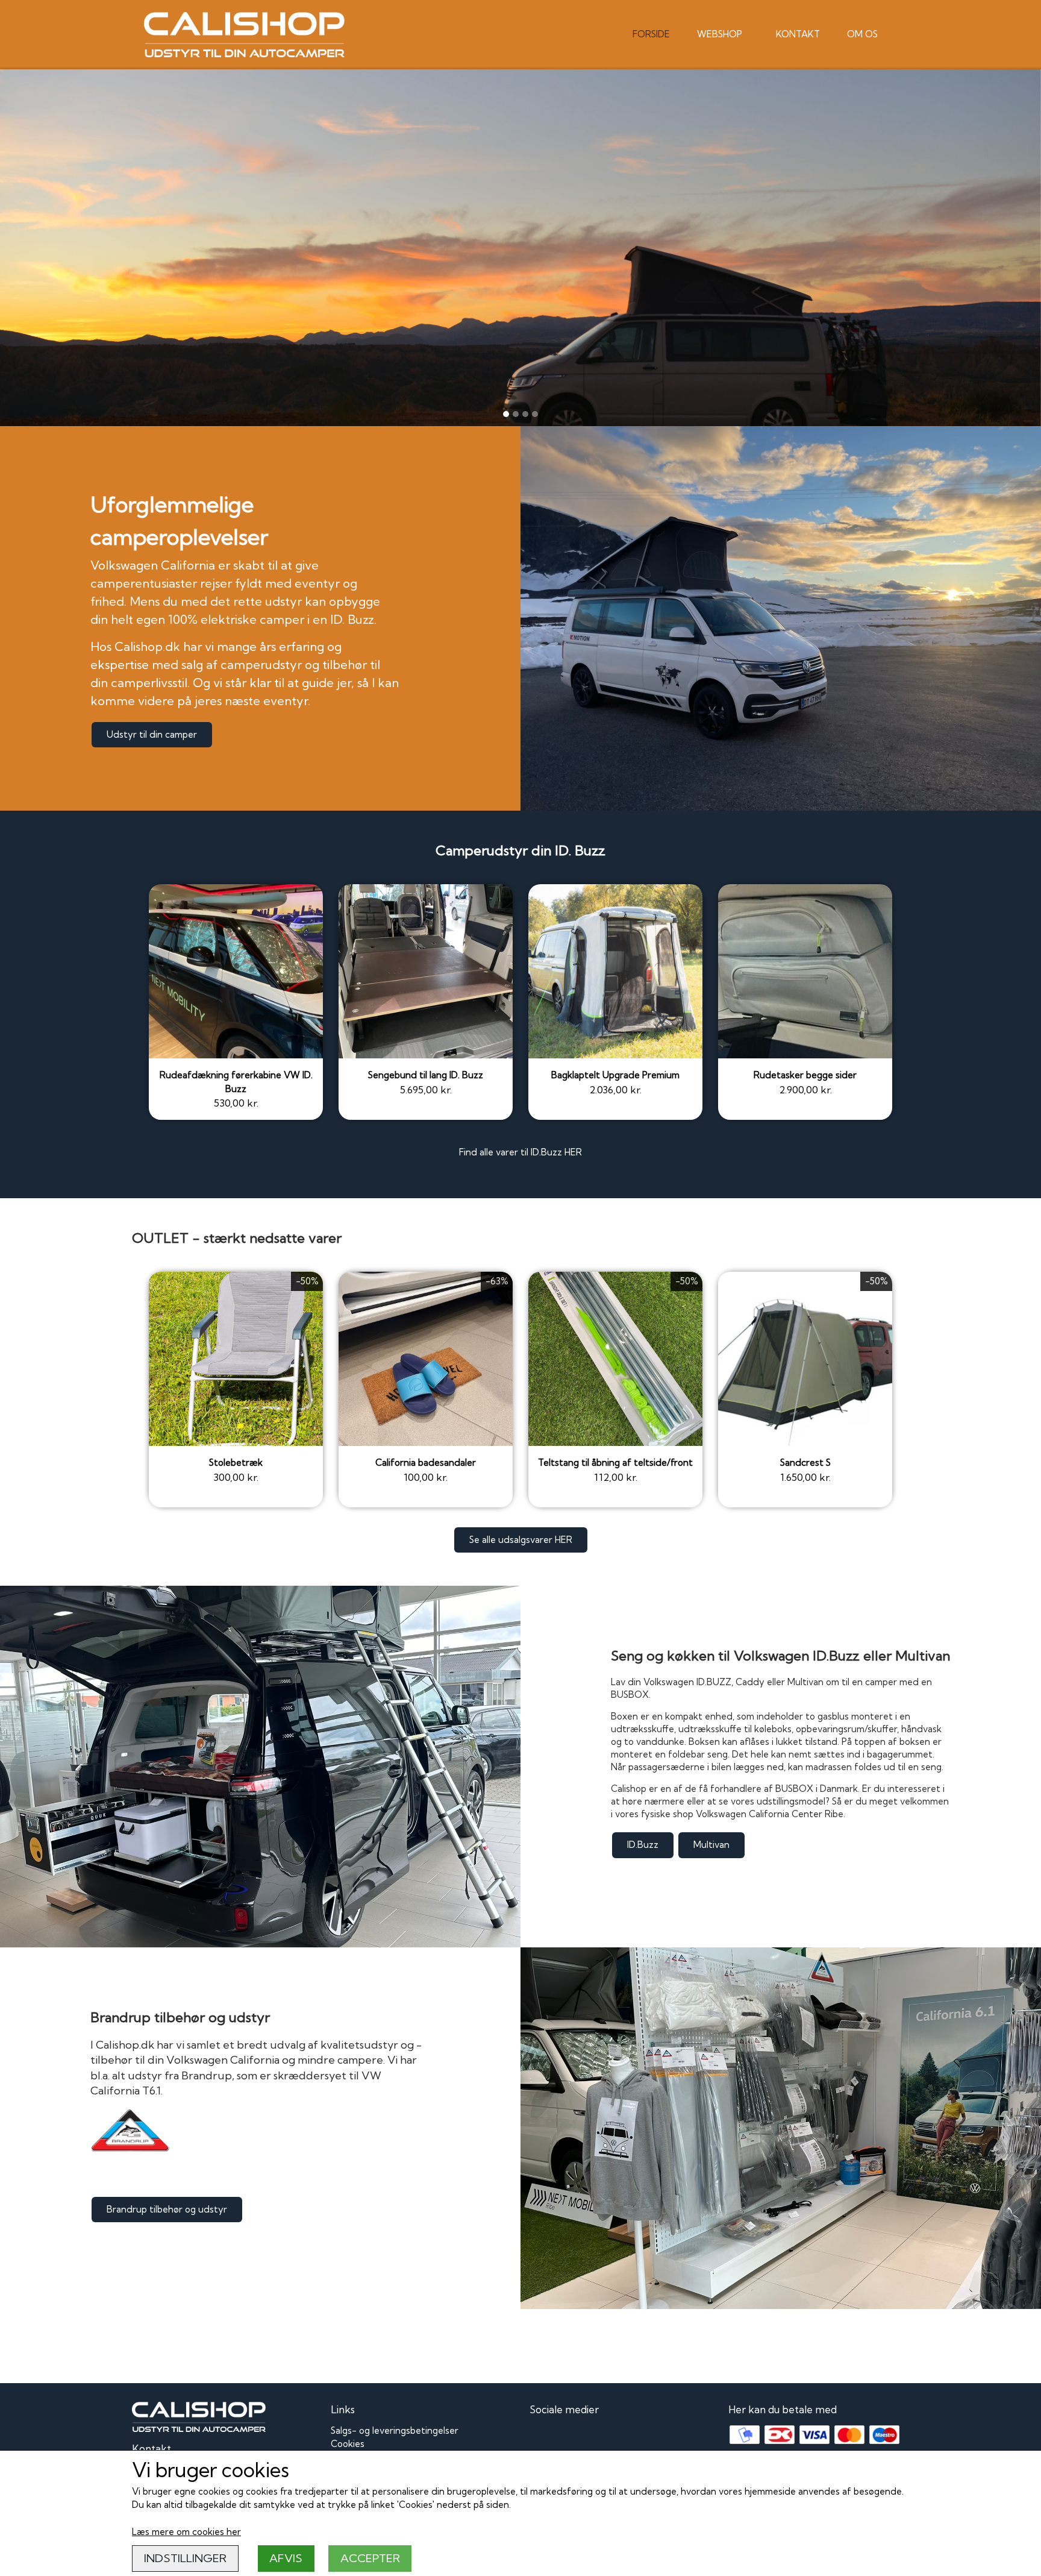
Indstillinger (185, 2558)
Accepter (370, 2558)
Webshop (720, 34)
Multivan (711, 1845)
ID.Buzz (643, 1845)
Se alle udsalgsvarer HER (521, 1540)
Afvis (286, 2558)
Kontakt (798, 34)
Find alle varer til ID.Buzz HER (520, 1152)
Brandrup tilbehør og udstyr (167, 2209)
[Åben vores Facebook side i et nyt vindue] (540, 2437)
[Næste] (963, 248)
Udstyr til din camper (152, 734)
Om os (862, 34)
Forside (651, 34)
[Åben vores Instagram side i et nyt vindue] (567, 2437)
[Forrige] (78, 248)
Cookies (348, 2444)
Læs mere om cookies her (186, 2532)
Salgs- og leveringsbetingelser (395, 2430)
